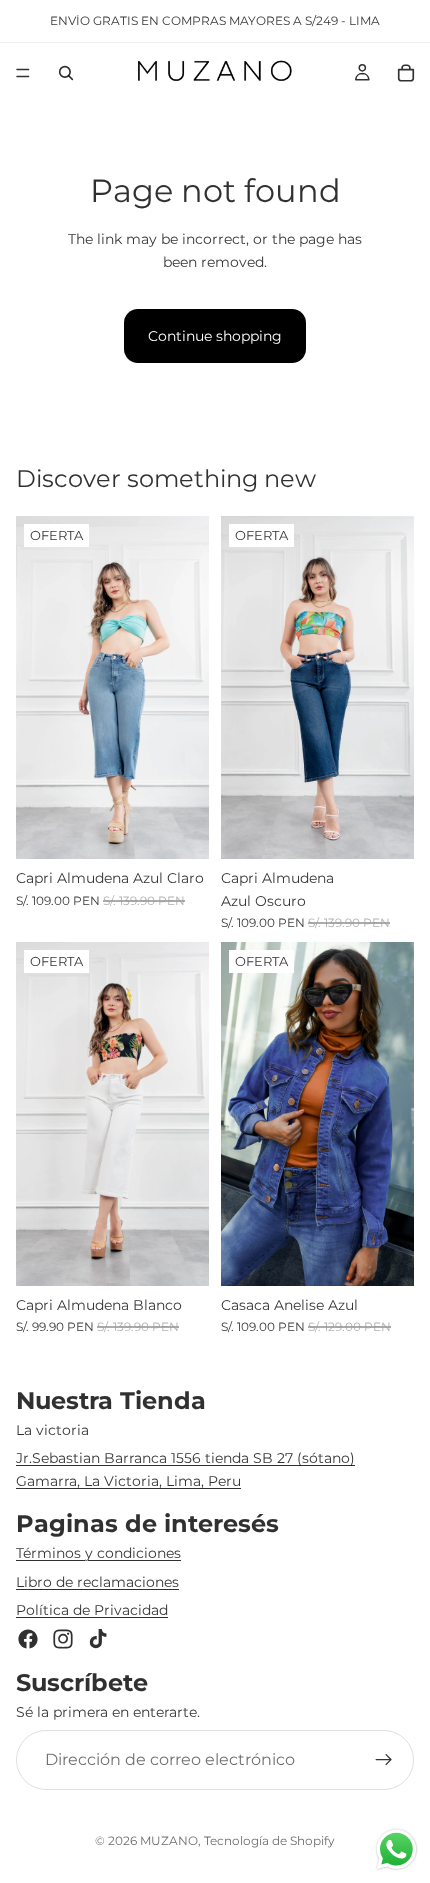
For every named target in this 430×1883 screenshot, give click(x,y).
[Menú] (23, 73)
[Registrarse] (384, 1760)
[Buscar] (66, 73)
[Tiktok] (98, 1639)
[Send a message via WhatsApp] (396, 1849)
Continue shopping (215, 336)
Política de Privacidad (92, 1610)
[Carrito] (406, 73)
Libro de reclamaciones (97, 1581)
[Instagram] (63, 1639)
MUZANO (169, 1840)
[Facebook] (28, 1639)
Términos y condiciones (98, 1553)
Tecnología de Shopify (269, 1840)
